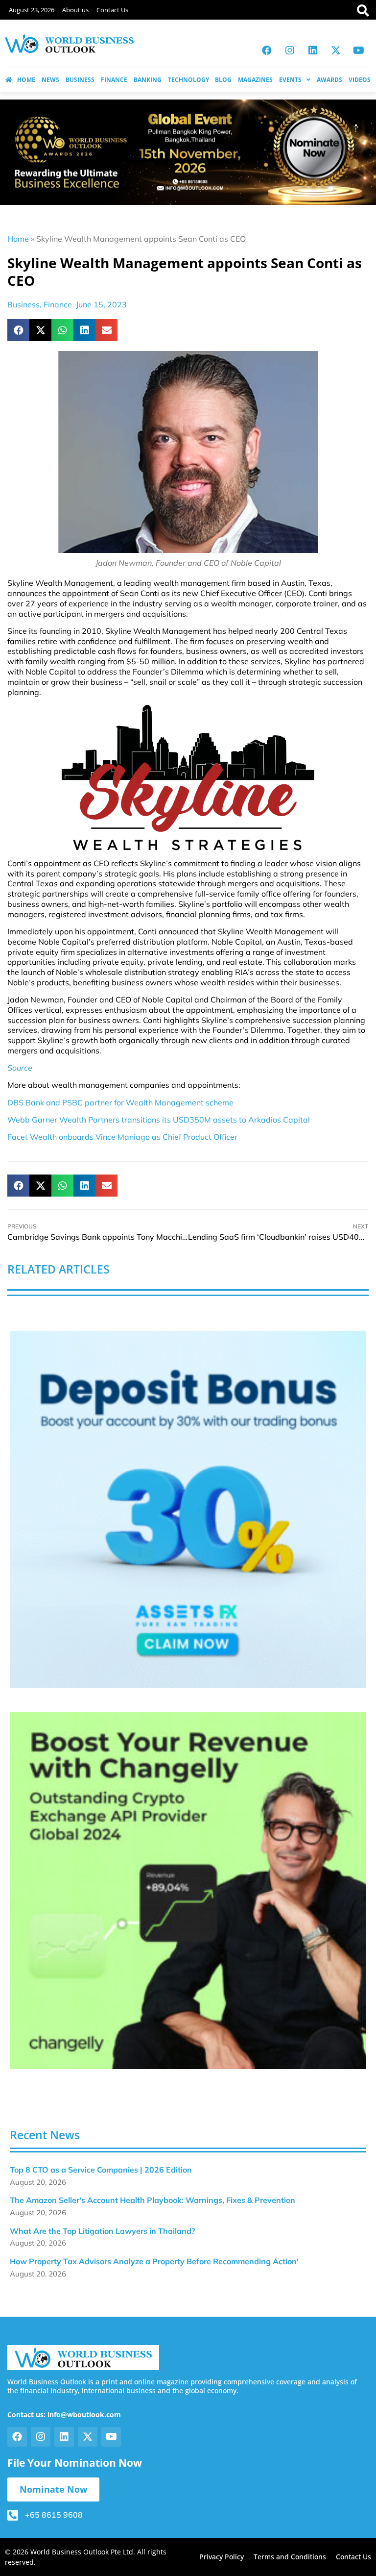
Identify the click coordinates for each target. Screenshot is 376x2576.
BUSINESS (80, 80)
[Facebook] (267, 50)
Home (18, 239)
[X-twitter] (336, 50)
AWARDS (329, 80)
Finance (58, 304)
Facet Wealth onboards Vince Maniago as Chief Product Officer (122, 1137)
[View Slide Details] (188, 1509)
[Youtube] (359, 50)
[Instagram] (290, 50)
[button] (18, 330)
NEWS (50, 80)
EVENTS (290, 80)
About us (75, 10)
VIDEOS (360, 80)
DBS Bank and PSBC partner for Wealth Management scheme (120, 1102)
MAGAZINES (255, 80)
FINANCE (114, 80)
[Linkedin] (313, 50)
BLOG (223, 80)
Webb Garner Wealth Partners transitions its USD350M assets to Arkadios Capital (159, 1120)
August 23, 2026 (32, 10)
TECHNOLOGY (188, 80)
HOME (26, 80)
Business (23, 304)
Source (20, 1068)
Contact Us (112, 10)
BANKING (148, 80)
